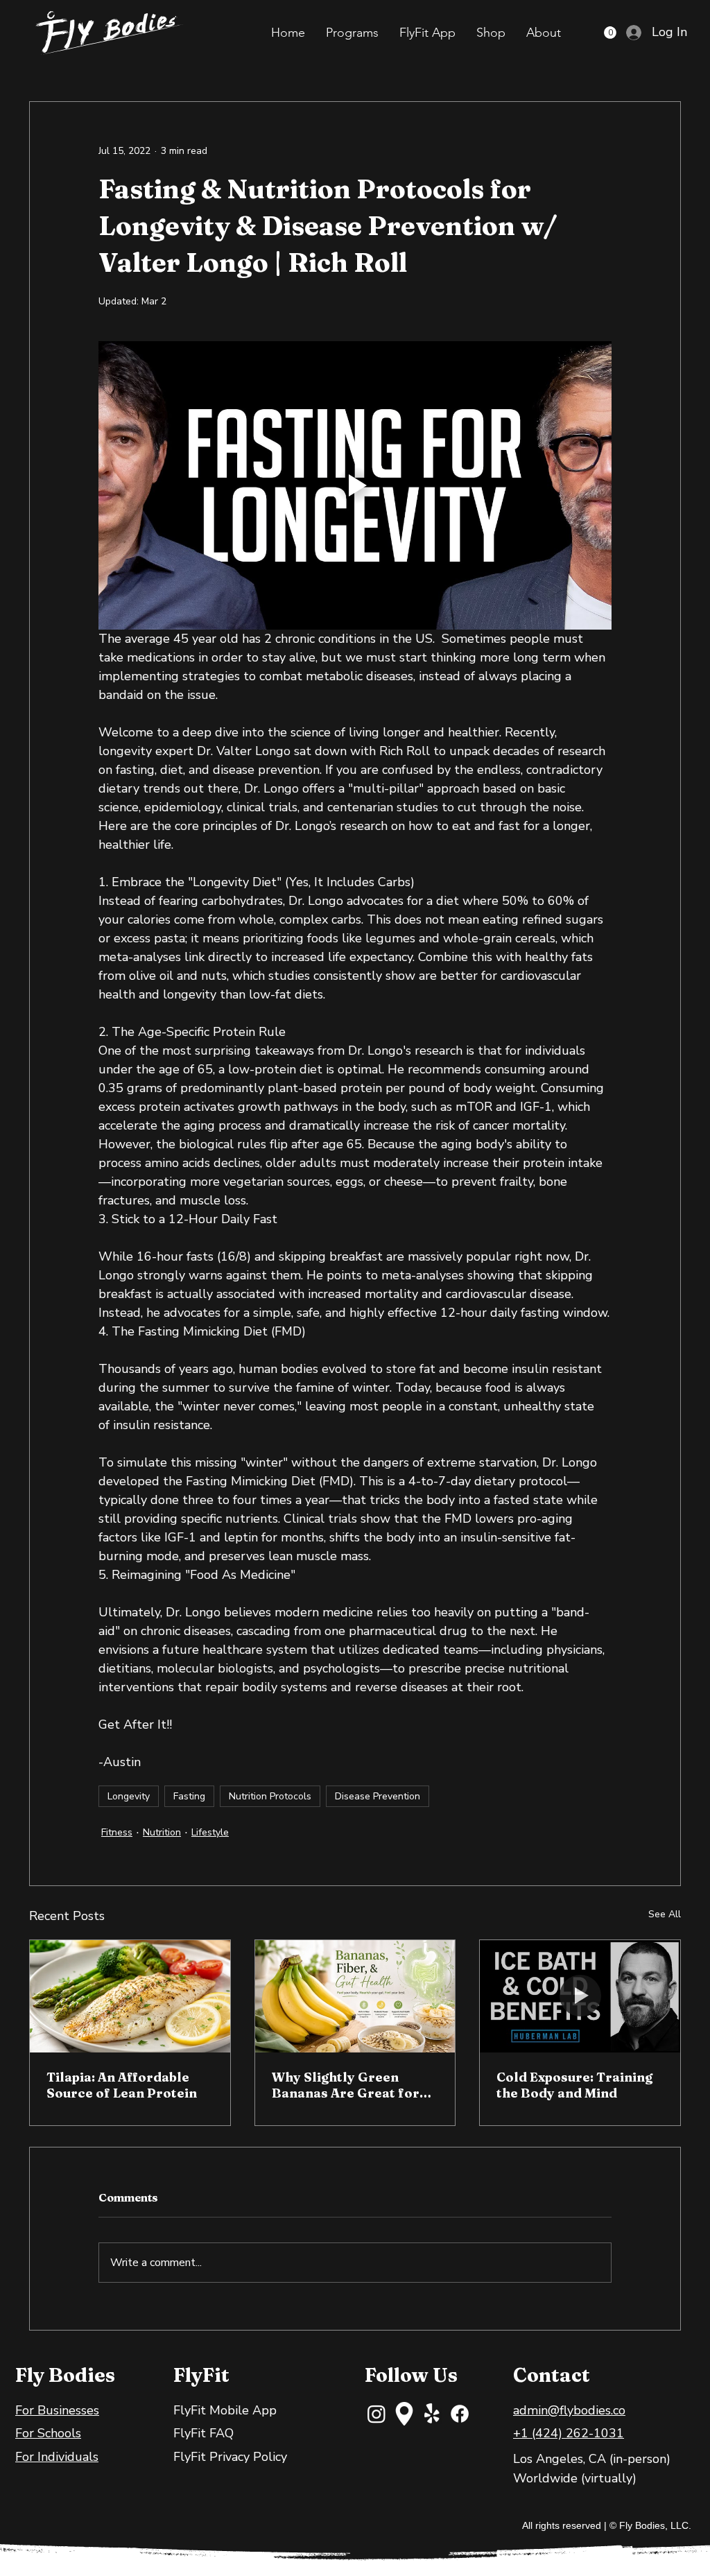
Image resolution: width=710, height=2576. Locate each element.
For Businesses (57, 2410)
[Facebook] (460, 2414)
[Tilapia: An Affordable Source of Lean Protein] (130, 1996)
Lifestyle (210, 1832)
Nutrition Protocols (270, 1796)
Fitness (117, 1832)
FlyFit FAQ (204, 2433)
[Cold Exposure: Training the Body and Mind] (580, 1996)
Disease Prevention (378, 1796)
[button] (352, 33)
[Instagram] (376, 2414)
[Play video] (355, 485)
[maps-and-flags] (404, 2414)
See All (665, 1914)
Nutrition (162, 1832)
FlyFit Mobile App (225, 2410)
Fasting (189, 1796)
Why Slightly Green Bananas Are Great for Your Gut (346, 2085)
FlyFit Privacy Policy (230, 2457)
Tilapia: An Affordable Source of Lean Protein (122, 2085)
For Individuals (57, 2457)
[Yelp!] (432, 2414)
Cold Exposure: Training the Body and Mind (574, 2085)
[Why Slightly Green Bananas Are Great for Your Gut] (355, 1996)
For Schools (48, 2433)
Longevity (129, 1796)
